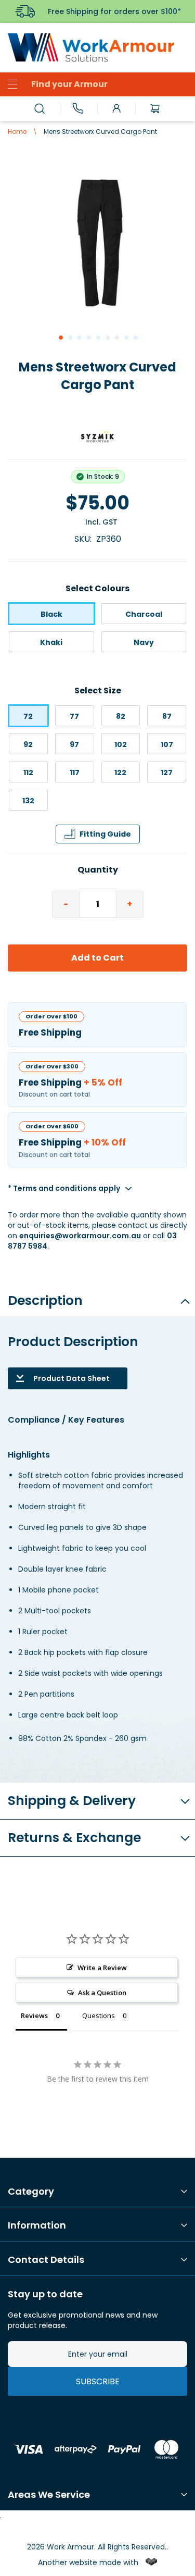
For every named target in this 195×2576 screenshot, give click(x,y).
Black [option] (51, 614)
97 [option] (74, 744)
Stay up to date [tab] (45, 2294)
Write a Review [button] (102, 1968)
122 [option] (120, 773)
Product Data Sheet (71, 1378)
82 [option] (121, 716)
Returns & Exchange (74, 1838)
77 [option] (74, 716)
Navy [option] (144, 642)
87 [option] (167, 716)
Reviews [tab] (34, 2015)
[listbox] (97, 630)
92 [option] (28, 744)
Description (45, 1301)
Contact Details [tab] (46, 2260)
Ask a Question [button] (102, 1993)
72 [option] (28, 716)
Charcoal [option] (144, 614)
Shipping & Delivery (72, 1801)
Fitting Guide (105, 834)
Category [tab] (31, 2192)
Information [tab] (37, 2225)
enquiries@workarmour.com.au (80, 1236)
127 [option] (167, 773)
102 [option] (121, 744)
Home (17, 132)
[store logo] (97, 48)
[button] (60, 337)
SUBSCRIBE (98, 2381)
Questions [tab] (99, 2015)
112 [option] (28, 773)
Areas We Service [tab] (49, 2495)
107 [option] (167, 744)
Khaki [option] (51, 642)
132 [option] (28, 801)
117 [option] (75, 773)
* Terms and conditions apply (64, 1188)
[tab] (97, 1297)
